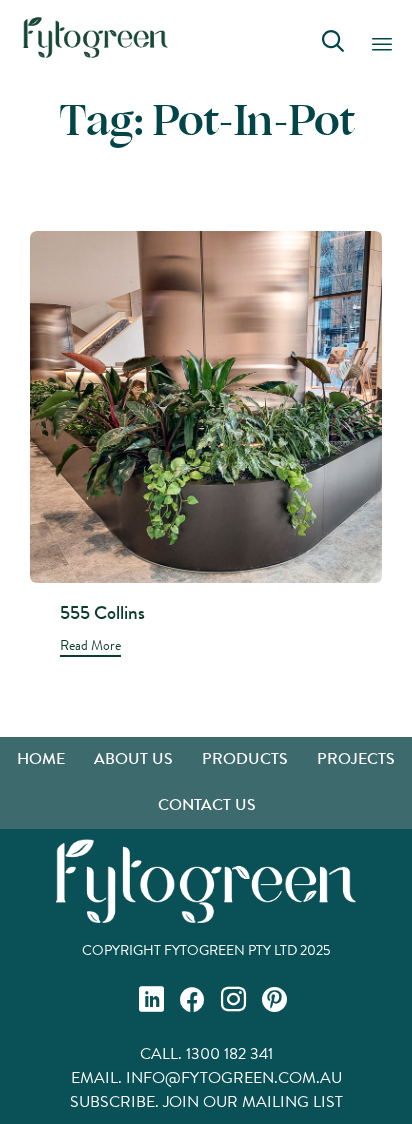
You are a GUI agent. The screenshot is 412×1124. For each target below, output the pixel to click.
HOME (41, 758)
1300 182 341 (229, 1053)
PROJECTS (356, 758)
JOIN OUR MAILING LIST (253, 1101)
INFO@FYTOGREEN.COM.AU (234, 1077)
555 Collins (102, 612)
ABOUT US (133, 758)
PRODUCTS (245, 758)
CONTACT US (207, 804)
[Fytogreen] (95, 37)
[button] (90, 647)
